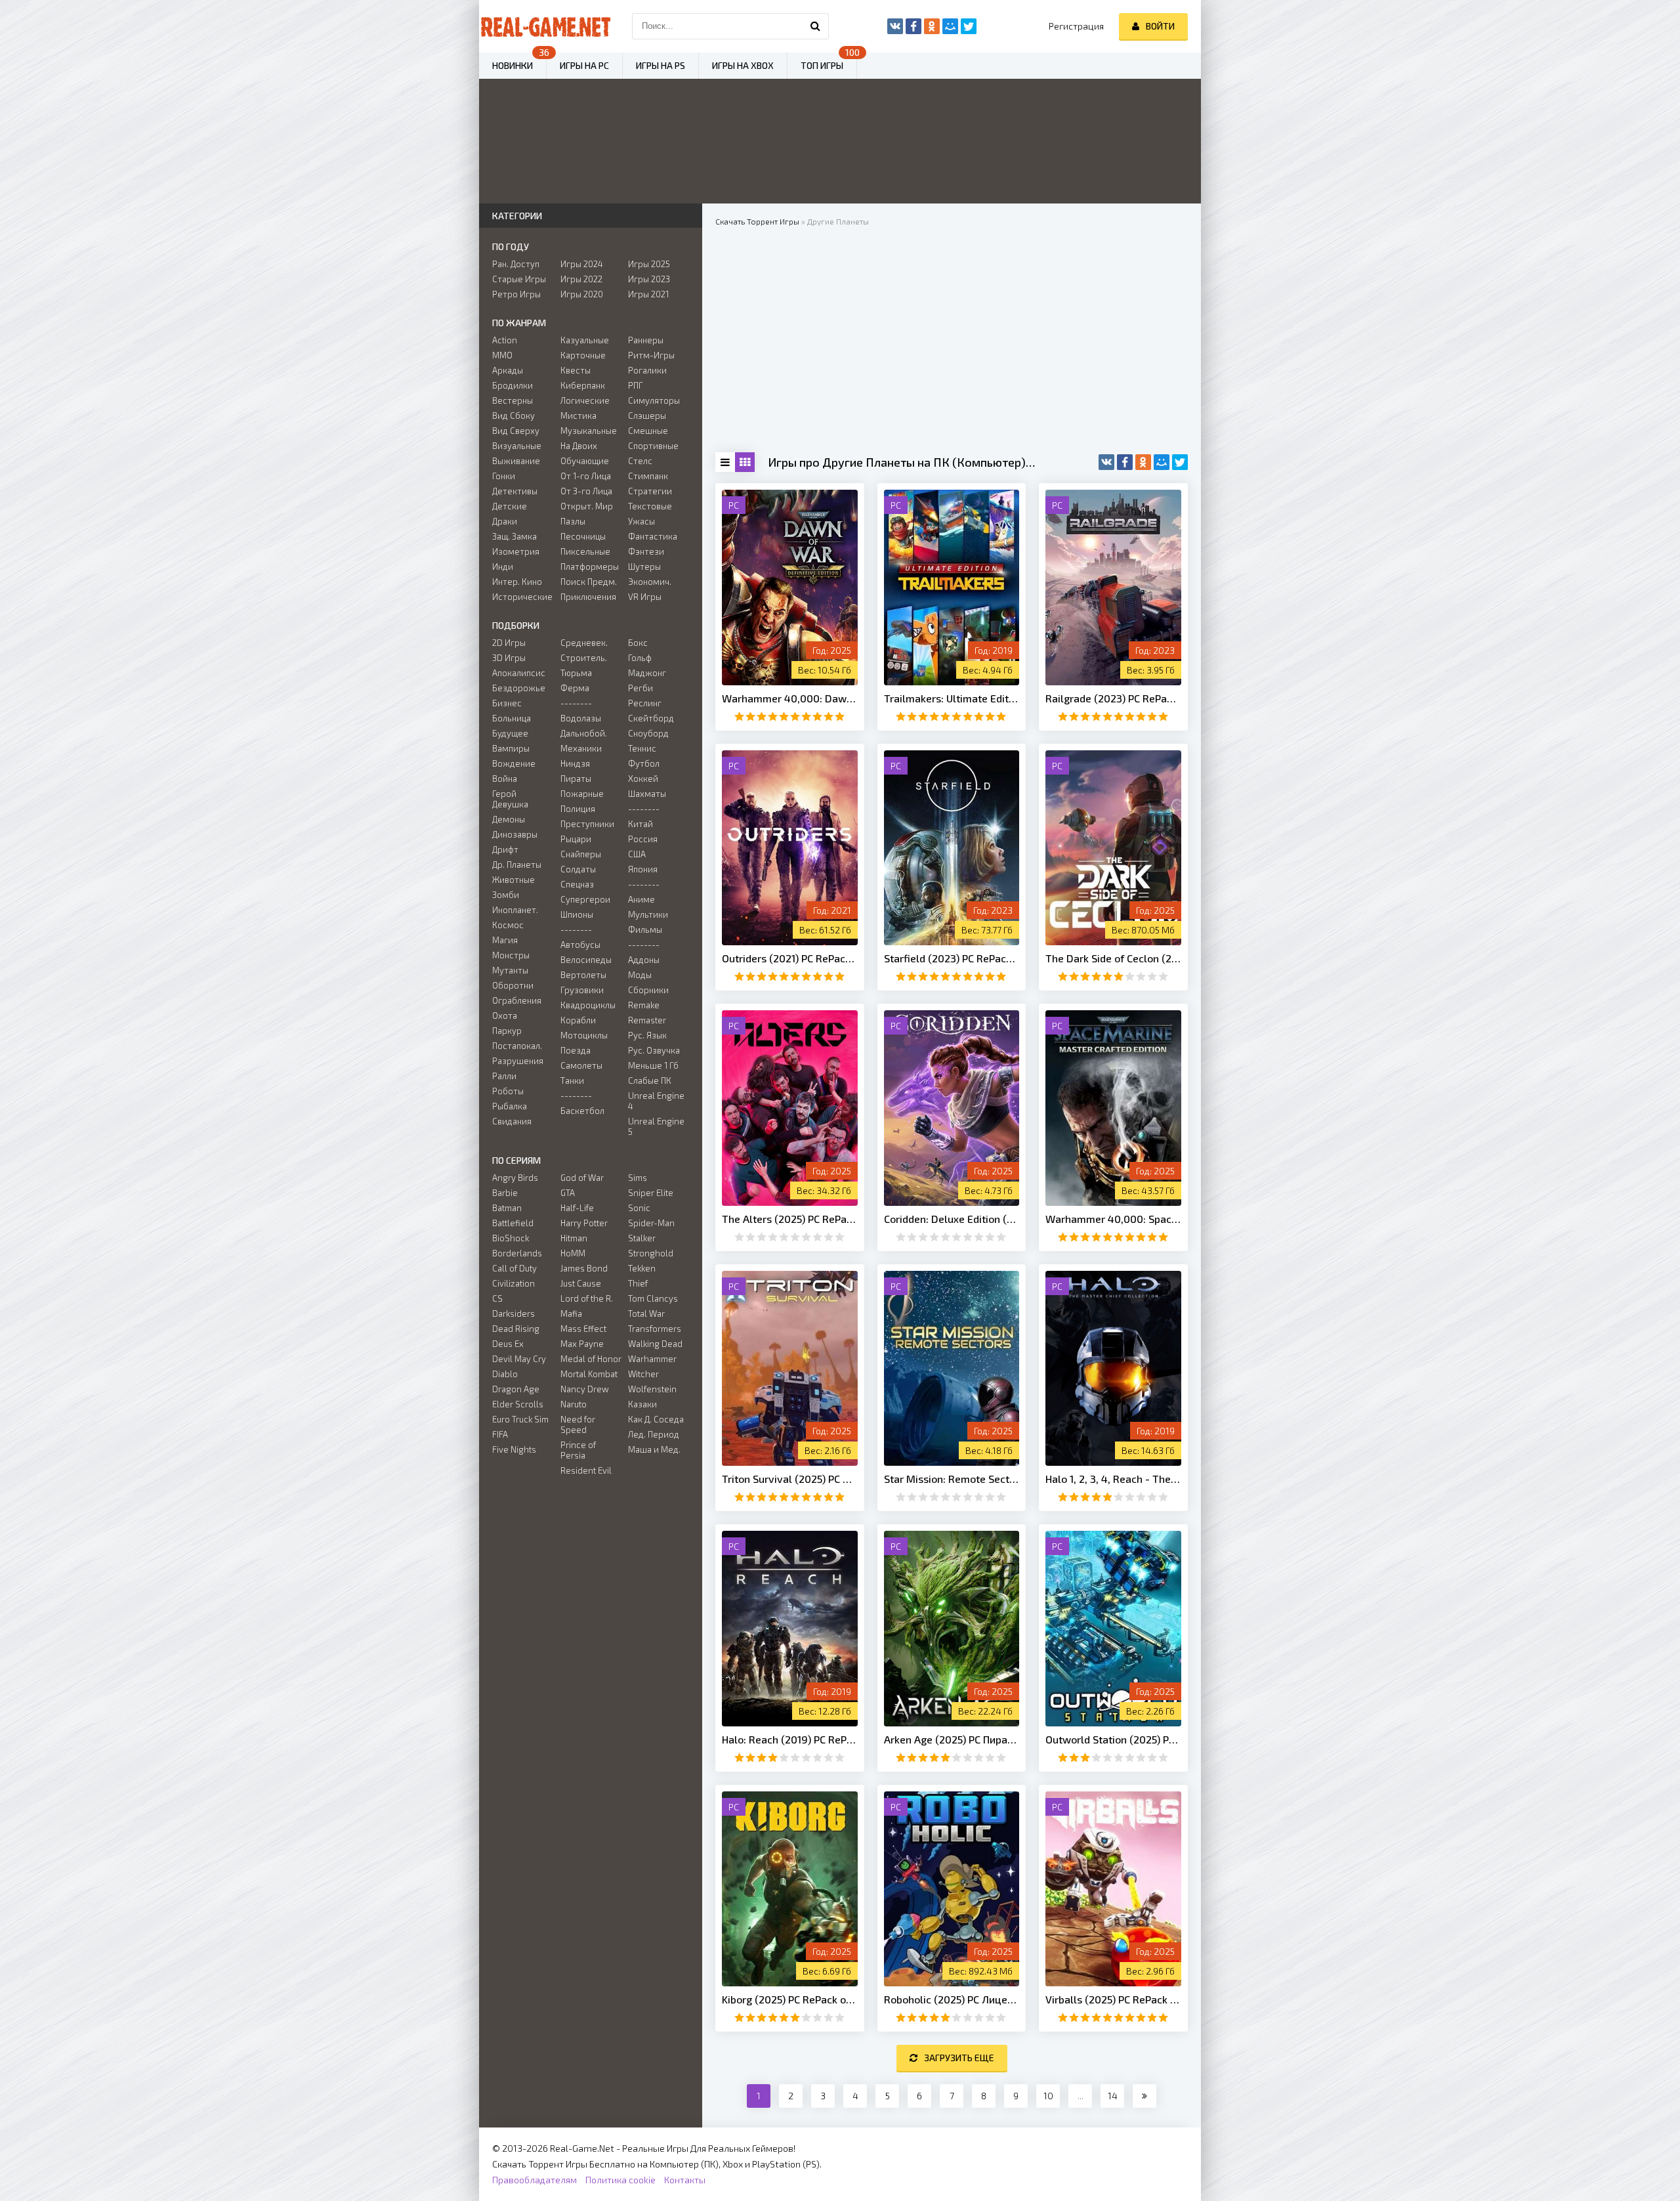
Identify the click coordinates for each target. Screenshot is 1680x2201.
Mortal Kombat (589, 1374)
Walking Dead (655, 1344)
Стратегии (650, 491)
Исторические (522, 597)
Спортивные (653, 446)
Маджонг (647, 673)
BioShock (511, 1238)
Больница (512, 718)
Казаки (642, 1404)
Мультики (648, 914)
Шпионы (577, 914)
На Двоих (579, 446)
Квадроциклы (588, 1005)
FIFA (500, 1434)
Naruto (574, 1404)
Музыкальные (589, 431)
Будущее (510, 733)
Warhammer (652, 1359)
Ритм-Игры (651, 355)
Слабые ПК (650, 1080)
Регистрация (1076, 26)
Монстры (511, 955)
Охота (505, 1015)
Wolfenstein (652, 1389)
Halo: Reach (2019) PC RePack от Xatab (790, 1739)
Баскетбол (582, 1111)
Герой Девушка (510, 799)
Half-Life (577, 1208)
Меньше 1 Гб (653, 1065)
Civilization (514, 1283)
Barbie (505, 1193)
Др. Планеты (517, 865)
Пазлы (573, 521)
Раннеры (646, 340)
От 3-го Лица (586, 491)
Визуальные (517, 446)
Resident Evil (586, 1470)
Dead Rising (516, 1329)
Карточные (583, 355)
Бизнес (507, 703)
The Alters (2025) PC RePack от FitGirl (790, 1219)
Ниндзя (575, 763)
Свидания (512, 1121)
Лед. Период (654, 1434)
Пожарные (582, 794)
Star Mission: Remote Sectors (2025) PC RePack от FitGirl (952, 1479)
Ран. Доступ (516, 264)
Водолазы (581, 718)
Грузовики (582, 990)
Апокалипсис (519, 673)
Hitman (574, 1238)
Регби (640, 688)
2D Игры (509, 643)
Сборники (648, 990)
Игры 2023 (649, 279)
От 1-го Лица (586, 476)
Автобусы (580, 945)
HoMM (573, 1253)
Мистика (578, 416)
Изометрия (516, 551)
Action (505, 340)
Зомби (506, 895)
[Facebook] (1125, 462)
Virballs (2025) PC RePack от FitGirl (1113, 1999)
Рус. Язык (647, 1035)
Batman (507, 1208)
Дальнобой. (584, 733)
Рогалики (647, 370)
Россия (643, 839)
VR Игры (645, 597)
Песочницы (583, 536)
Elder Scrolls (518, 1404)
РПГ (636, 385)
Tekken (642, 1268)
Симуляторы (654, 400)
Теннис (642, 748)
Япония (643, 869)
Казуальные (585, 340)
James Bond (584, 1268)
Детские (510, 506)
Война (505, 779)
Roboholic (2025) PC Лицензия (952, 1999)
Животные (514, 880)
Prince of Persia (578, 1450)
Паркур (507, 1031)
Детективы (515, 491)
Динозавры (515, 834)
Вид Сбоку (514, 416)
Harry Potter (584, 1223)
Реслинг (645, 703)
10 (1048, 2096)
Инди (503, 566)
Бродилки (513, 385)
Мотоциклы (584, 1035)
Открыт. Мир (587, 506)
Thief (638, 1283)
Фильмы (645, 930)
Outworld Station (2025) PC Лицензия (1113, 1739)
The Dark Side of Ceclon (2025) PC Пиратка (1113, 958)
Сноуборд (648, 733)
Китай (640, 824)
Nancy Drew (585, 1389)
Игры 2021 (648, 294)
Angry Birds (515, 1178)
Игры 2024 (582, 264)
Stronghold (651, 1253)
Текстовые (650, 506)
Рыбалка (510, 1106)
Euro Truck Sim (520, 1419)
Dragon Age (516, 1389)
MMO (502, 355)
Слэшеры (647, 416)
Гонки (504, 476)
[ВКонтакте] (1106, 462)
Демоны (509, 819)
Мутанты (510, 970)
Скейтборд (651, 718)
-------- (576, 703)
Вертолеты (583, 975)
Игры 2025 (649, 264)
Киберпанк (583, 385)
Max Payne (582, 1344)
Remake (644, 1005)
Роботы (508, 1091)
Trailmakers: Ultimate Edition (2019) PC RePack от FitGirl (952, 698)
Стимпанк (648, 476)
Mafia (571, 1314)
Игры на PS (661, 65)
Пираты (576, 779)
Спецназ (577, 884)
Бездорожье (519, 688)
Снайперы (581, 854)
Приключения (588, 597)
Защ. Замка (514, 536)
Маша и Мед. (654, 1449)
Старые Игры (519, 279)
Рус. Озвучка (654, 1050)
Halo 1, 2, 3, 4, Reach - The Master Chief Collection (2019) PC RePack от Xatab (1113, 1479)
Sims (638, 1178)
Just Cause (581, 1283)
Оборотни (513, 985)
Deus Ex (508, 1344)
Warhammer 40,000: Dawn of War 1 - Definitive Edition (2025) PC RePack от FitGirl (790, 698)
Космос (508, 925)
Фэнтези (646, 551)
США (637, 854)
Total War (646, 1314)
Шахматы (647, 794)
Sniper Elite (651, 1193)
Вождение (514, 763)
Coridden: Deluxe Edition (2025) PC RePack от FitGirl (952, 1219)
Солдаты (578, 869)
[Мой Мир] (1162, 462)
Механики (581, 748)
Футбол (644, 763)
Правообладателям (535, 2180)
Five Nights (514, 1449)
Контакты (685, 2180)
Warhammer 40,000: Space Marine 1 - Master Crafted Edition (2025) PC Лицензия (1113, 1219)
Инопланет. (515, 910)
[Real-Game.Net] (545, 26)
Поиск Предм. (589, 582)
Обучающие (585, 461)
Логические (585, 400)
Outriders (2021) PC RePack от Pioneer (790, 958)
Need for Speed (578, 1424)
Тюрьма (576, 673)
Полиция (578, 809)
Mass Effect (583, 1329)
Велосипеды (586, 960)
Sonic (639, 1208)
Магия (505, 940)
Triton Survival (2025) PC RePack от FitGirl (790, 1479)
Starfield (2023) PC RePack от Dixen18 (952, 958)
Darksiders (514, 1314)
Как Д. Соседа (656, 1419)
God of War (582, 1178)
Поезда (576, 1050)
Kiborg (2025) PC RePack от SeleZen (790, 1999)
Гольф (640, 658)
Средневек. (584, 643)
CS (497, 1298)
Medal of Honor (591, 1359)
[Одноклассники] (1143, 462)
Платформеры (590, 566)
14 (1113, 2096)
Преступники (587, 824)
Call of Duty (514, 1268)
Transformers (655, 1329)
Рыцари (576, 839)
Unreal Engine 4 (656, 1101)
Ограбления (517, 1000)
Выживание (516, 461)
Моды (640, 975)
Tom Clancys (653, 1298)
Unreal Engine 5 (656, 1126)
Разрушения (518, 1061)
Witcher (643, 1374)
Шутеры (644, 566)
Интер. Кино (517, 582)
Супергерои (585, 899)
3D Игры (509, 658)
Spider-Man (651, 1223)
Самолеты (581, 1065)
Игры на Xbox (743, 65)
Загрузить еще (959, 2058)
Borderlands (517, 1253)
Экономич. (650, 582)
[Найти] (816, 26)
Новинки (513, 65)
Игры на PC (584, 65)
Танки (572, 1080)
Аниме (641, 899)
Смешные (648, 431)
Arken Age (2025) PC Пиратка (952, 1739)
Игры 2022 (581, 279)
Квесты (576, 370)
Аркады (508, 370)
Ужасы (641, 521)
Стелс (640, 461)
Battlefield (513, 1223)
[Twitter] (1180, 462)
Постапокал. (517, 1046)
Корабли (578, 1020)
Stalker (642, 1238)
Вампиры (511, 748)
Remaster (647, 1020)
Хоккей (643, 779)
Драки (505, 521)
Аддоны (644, 960)
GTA (568, 1193)
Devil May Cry (519, 1359)
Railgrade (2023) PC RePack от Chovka (1113, 698)
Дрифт (505, 849)
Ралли (504, 1076)
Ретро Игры (516, 294)
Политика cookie (620, 2180)
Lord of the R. (587, 1298)
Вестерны (513, 400)
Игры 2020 (582, 294)
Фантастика (653, 536)
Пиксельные (585, 551)
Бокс (638, 643)
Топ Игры (822, 65)
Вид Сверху (516, 431)
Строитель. (584, 658)
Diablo (505, 1374)
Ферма (575, 688)
